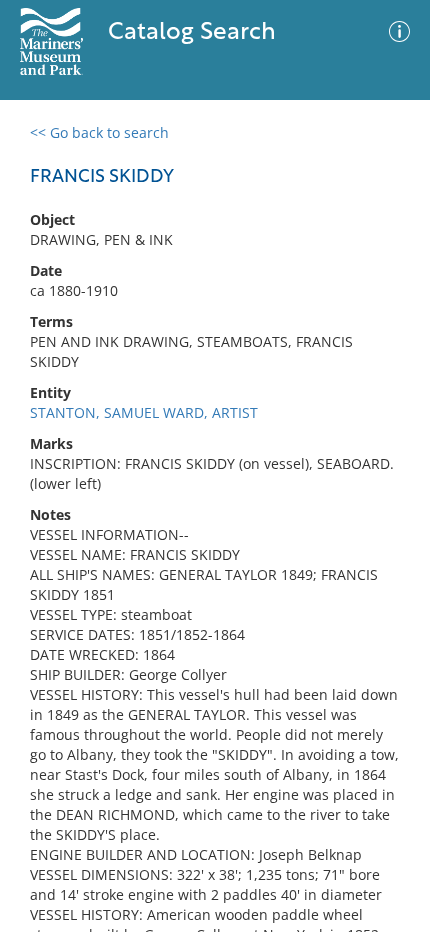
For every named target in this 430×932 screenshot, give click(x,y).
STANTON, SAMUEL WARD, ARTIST (144, 412)
